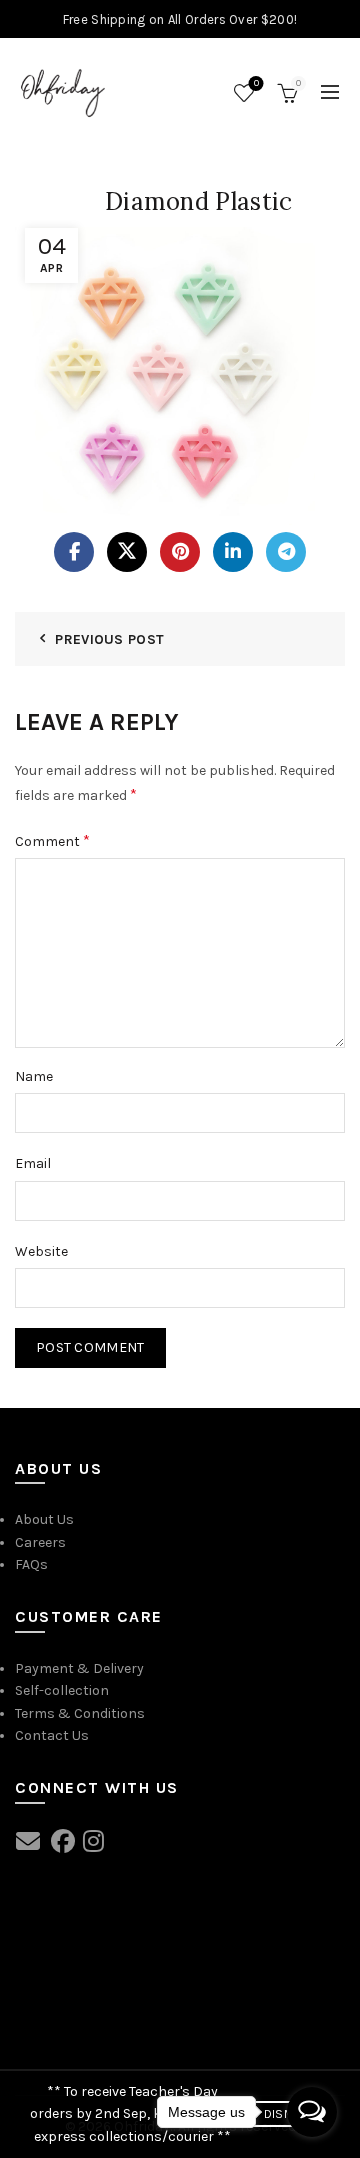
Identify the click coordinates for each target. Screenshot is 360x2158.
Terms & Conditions (80, 1713)
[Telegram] (286, 552)
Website (41, 1251)
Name (34, 1076)
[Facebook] (74, 552)
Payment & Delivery (79, 1668)
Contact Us (52, 1735)
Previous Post (109, 639)
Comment (52, 840)
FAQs (31, 1564)
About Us (44, 1519)
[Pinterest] (180, 552)
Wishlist (256, 83)
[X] (127, 552)
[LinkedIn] (233, 552)
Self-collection (62, 1690)
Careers (40, 1542)
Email (33, 1163)
